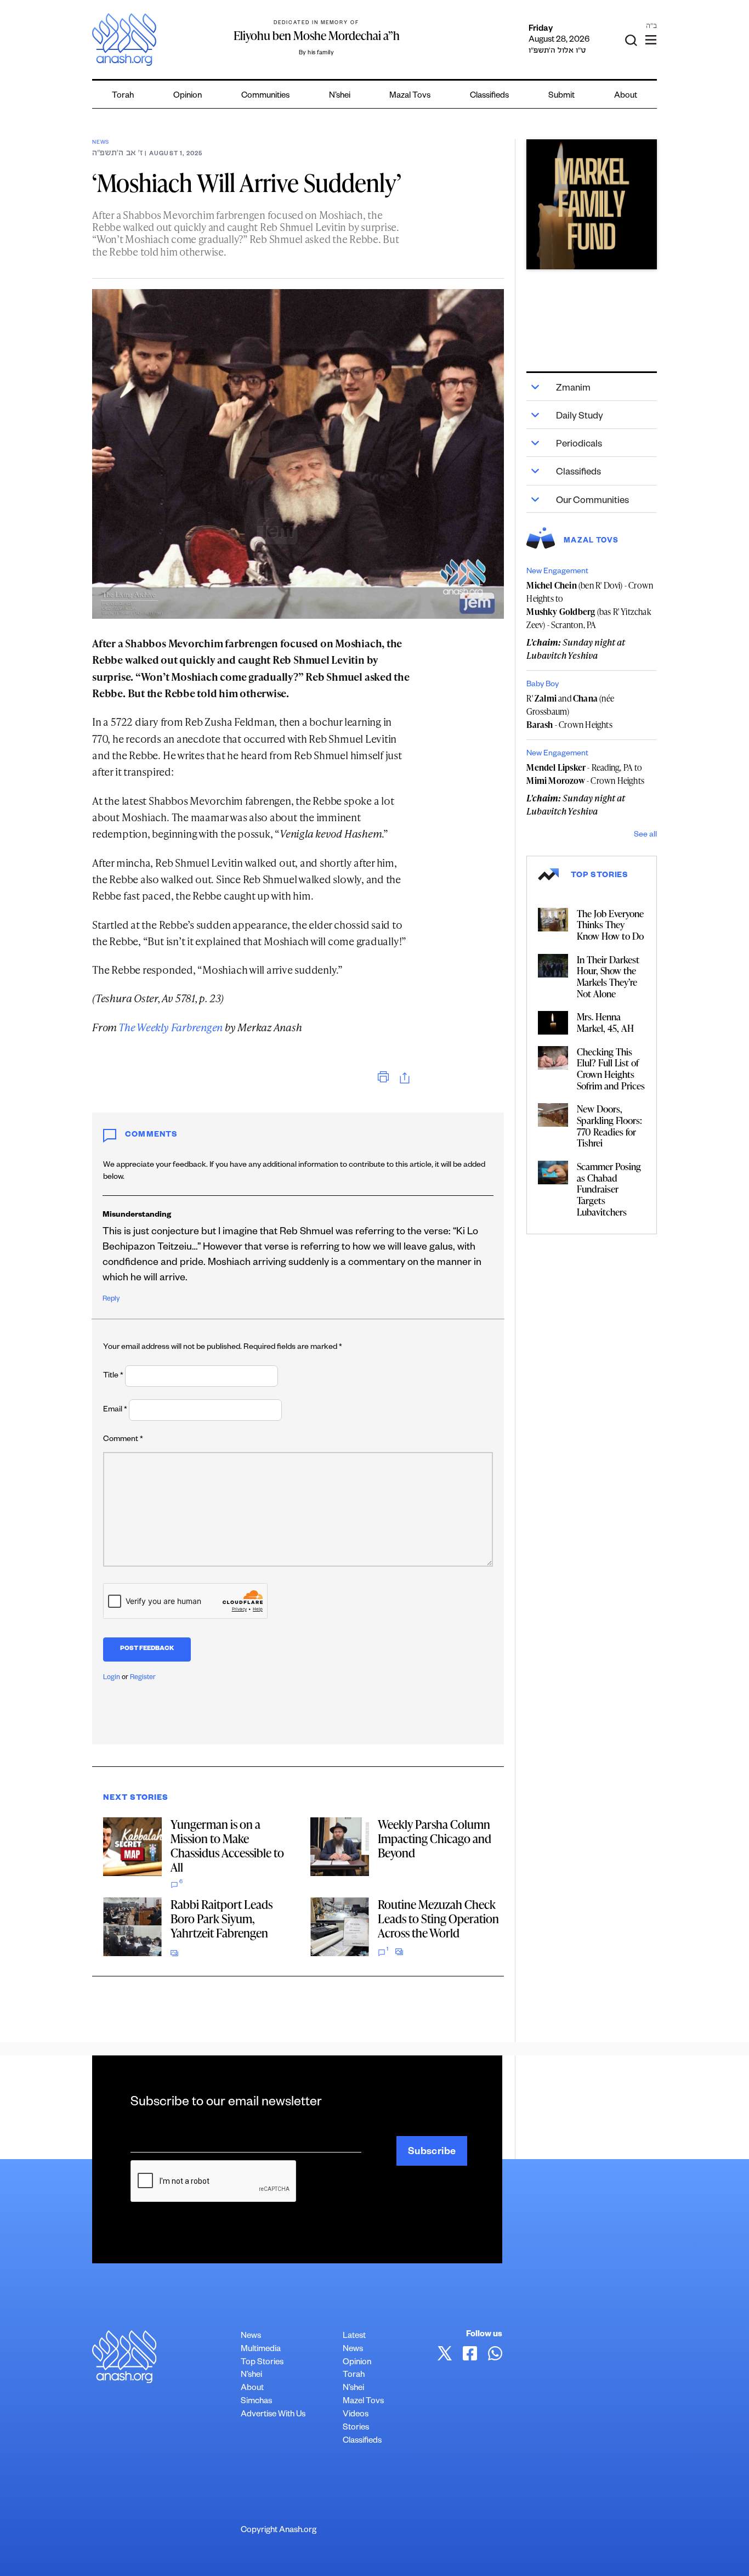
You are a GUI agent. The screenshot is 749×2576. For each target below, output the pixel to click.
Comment (123, 1440)
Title (113, 1376)
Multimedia (261, 2350)
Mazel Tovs (363, 2402)
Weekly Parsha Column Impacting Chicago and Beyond (435, 1838)
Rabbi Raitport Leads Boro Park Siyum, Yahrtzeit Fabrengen (222, 1919)
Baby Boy (543, 685)
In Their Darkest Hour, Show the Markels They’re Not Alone (608, 976)
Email (115, 1410)
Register (143, 1678)
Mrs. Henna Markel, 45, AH (605, 1022)
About (626, 96)
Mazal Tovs (410, 96)
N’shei (340, 96)
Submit (561, 96)
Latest (354, 2337)
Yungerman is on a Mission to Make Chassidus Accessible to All (227, 1846)
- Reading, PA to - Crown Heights (585, 774)
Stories (356, 2428)
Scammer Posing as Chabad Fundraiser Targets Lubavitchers (609, 1189)
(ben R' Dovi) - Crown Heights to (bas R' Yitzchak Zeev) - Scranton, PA (590, 605)
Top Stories (262, 2363)
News (101, 143)
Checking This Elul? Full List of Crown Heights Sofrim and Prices (611, 1069)
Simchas (256, 2402)
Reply (111, 1300)
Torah (123, 96)
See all (645, 835)
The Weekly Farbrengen (171, 1027)
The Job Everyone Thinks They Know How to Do (610, 925)
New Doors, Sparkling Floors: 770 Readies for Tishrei (609, 1126)
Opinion (188, 96)
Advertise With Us (273, 2415)
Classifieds (489, 96)
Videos (356, 2415)
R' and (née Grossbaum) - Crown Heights (570, 711)
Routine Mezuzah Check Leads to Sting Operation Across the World (438, 1919)
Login (112, 1678)
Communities (265, 96)
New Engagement (557, 572)
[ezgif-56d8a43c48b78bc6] (591, 204)
